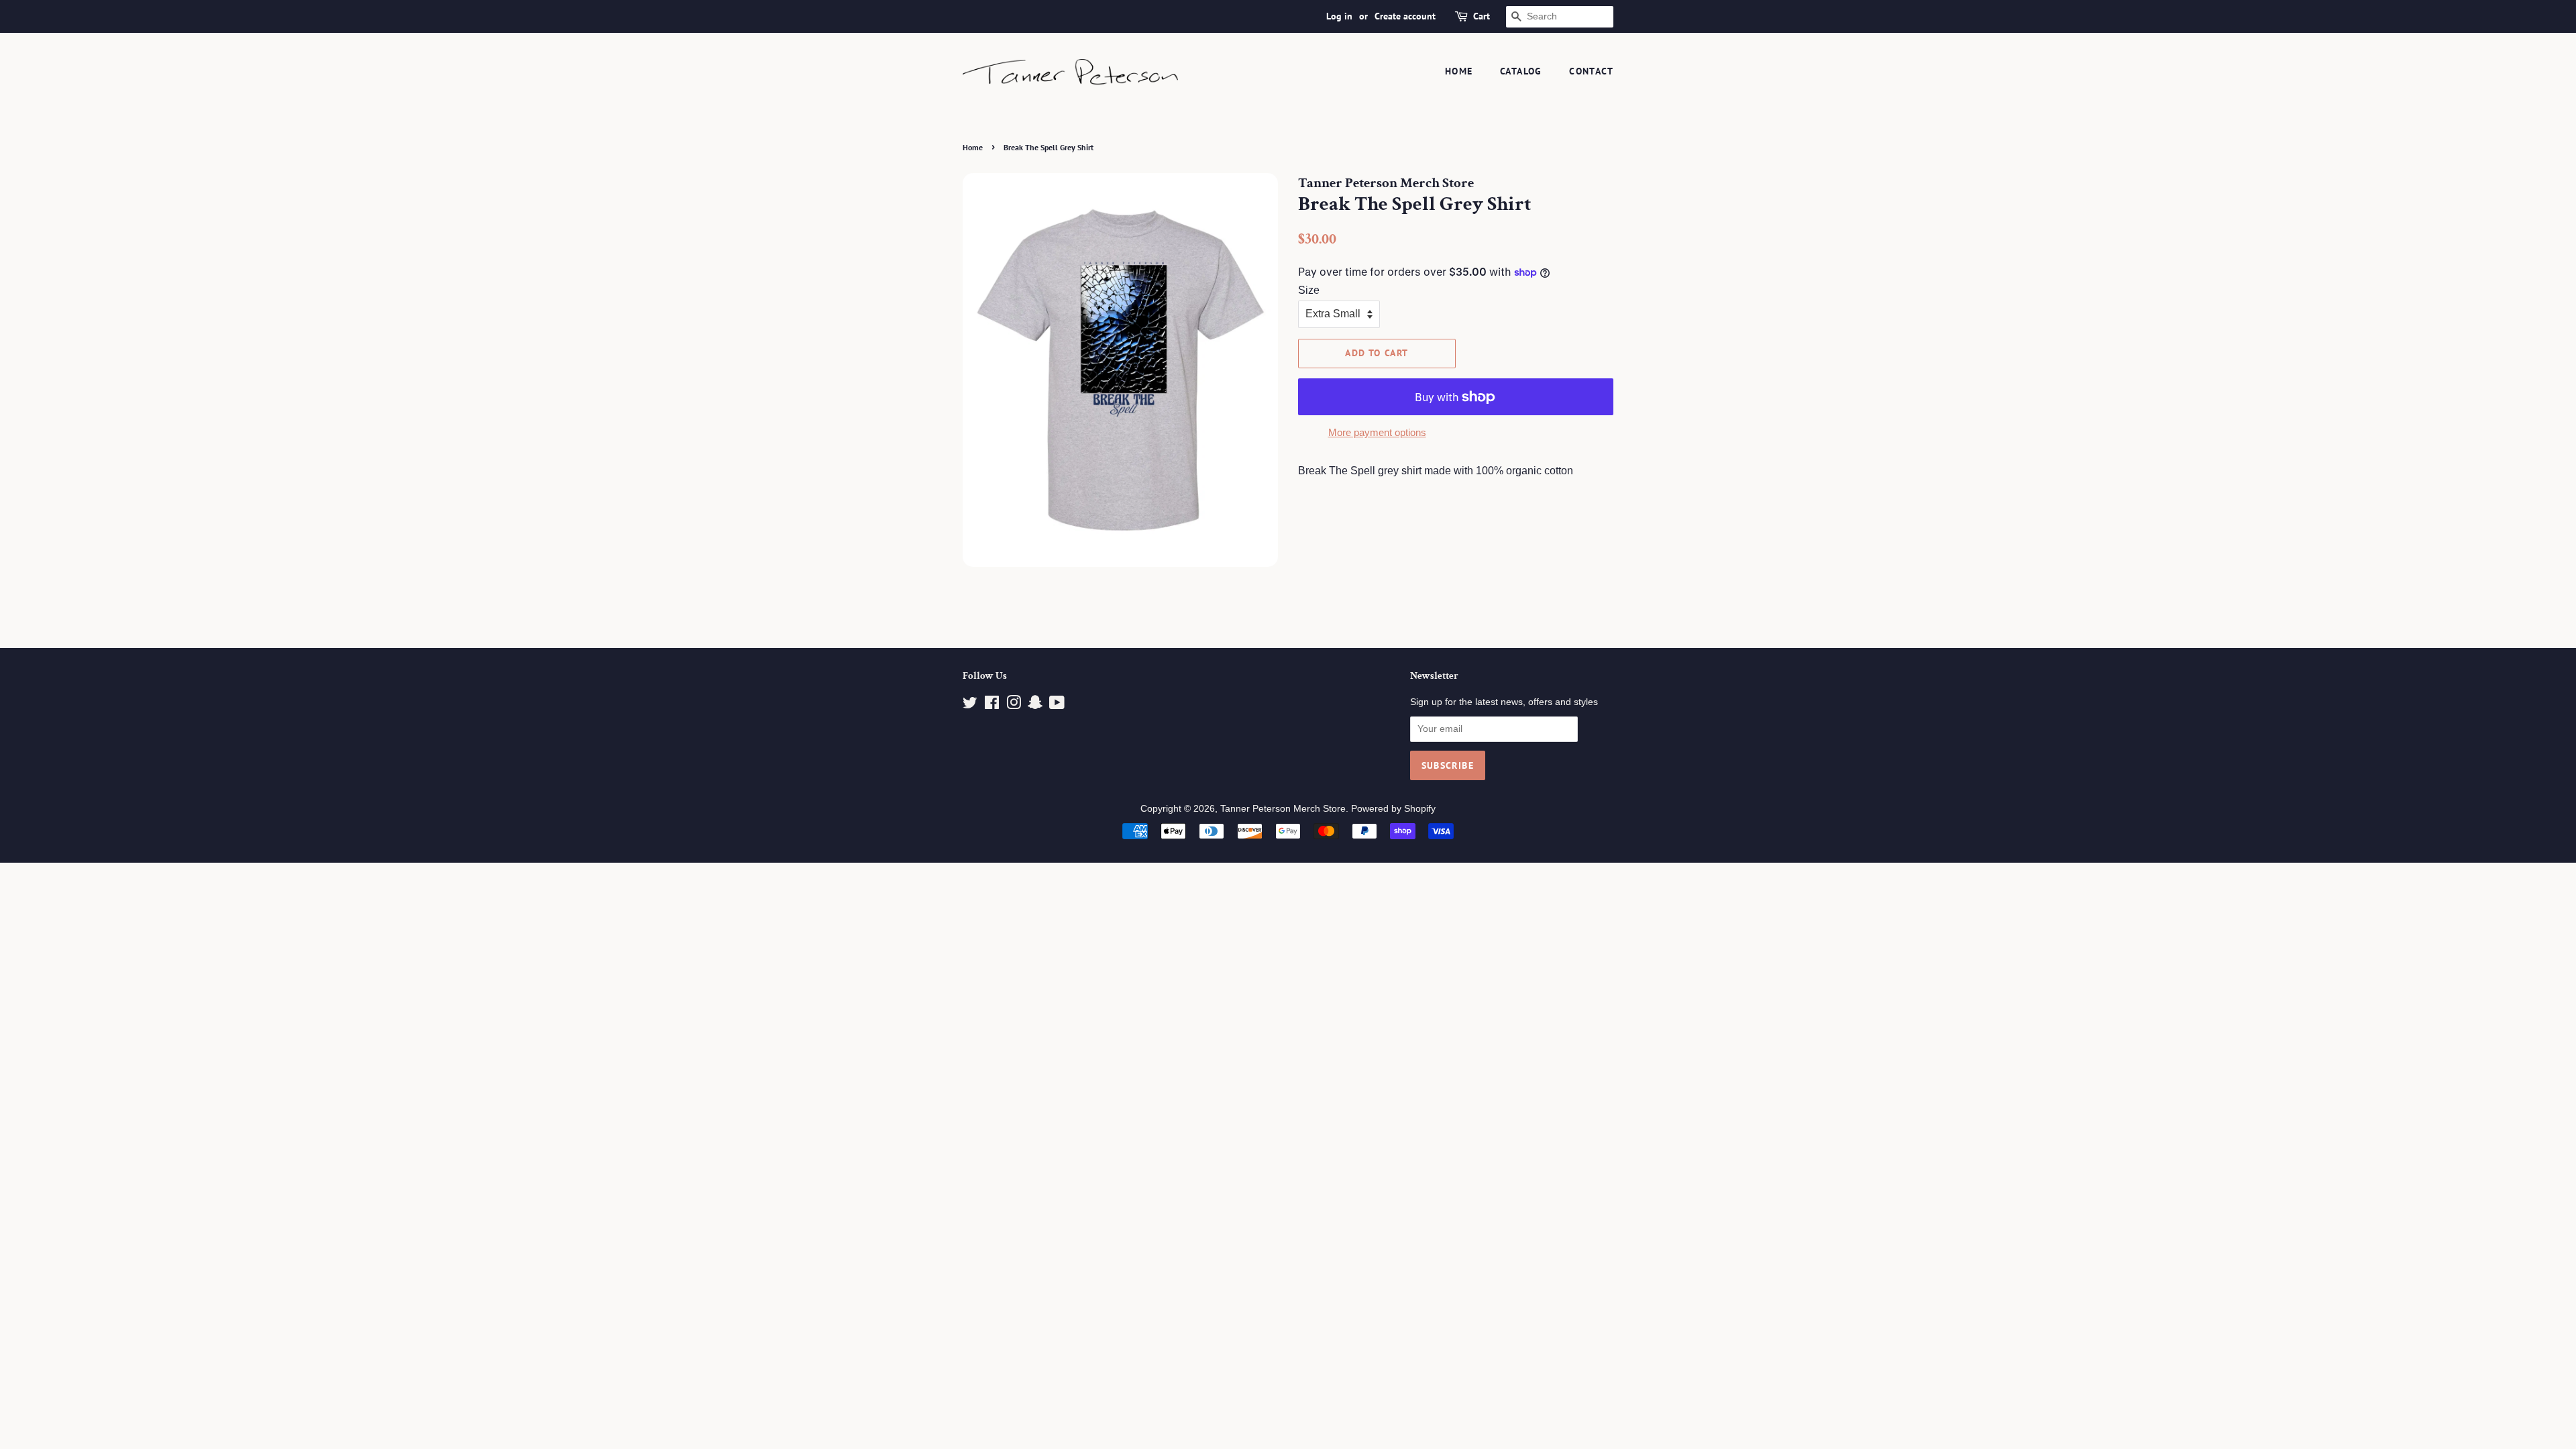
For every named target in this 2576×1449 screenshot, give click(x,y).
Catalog (1521, 71)
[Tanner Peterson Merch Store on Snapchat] (1035, 705)
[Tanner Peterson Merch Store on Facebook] (992, 705)
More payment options (1377, 432)
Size (1309, 290)
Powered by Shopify (1393, 809)
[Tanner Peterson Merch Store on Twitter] (970, 705)
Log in (1339, 16)
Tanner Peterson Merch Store (1283, 809)
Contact (1591, 71)
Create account (1405, 16)
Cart (1482, 16)
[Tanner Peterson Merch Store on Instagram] (1014, 705)
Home (1459, 71)
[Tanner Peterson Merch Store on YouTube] (1057, 705)
